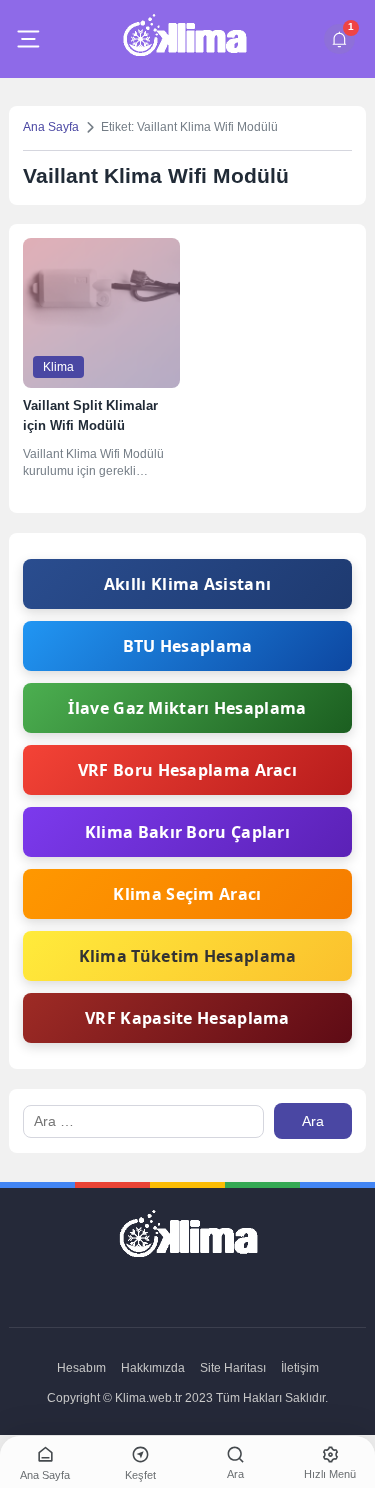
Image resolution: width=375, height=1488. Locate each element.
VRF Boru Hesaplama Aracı (187, 770)
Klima (58, 367)
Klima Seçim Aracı (187, 894)
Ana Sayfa (51, 127)
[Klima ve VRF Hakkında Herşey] (184, 39)
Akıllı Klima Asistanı (187, 584)
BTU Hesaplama (188, 646)
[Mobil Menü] (28, 39)
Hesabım (81, 1368)
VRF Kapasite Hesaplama (187, 1018)
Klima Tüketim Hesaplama (188, 956)
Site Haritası (233, 1368)
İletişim (300, 1368)
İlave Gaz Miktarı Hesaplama (187, 708)
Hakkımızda (153, 1368)
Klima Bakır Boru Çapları (187, 832)
